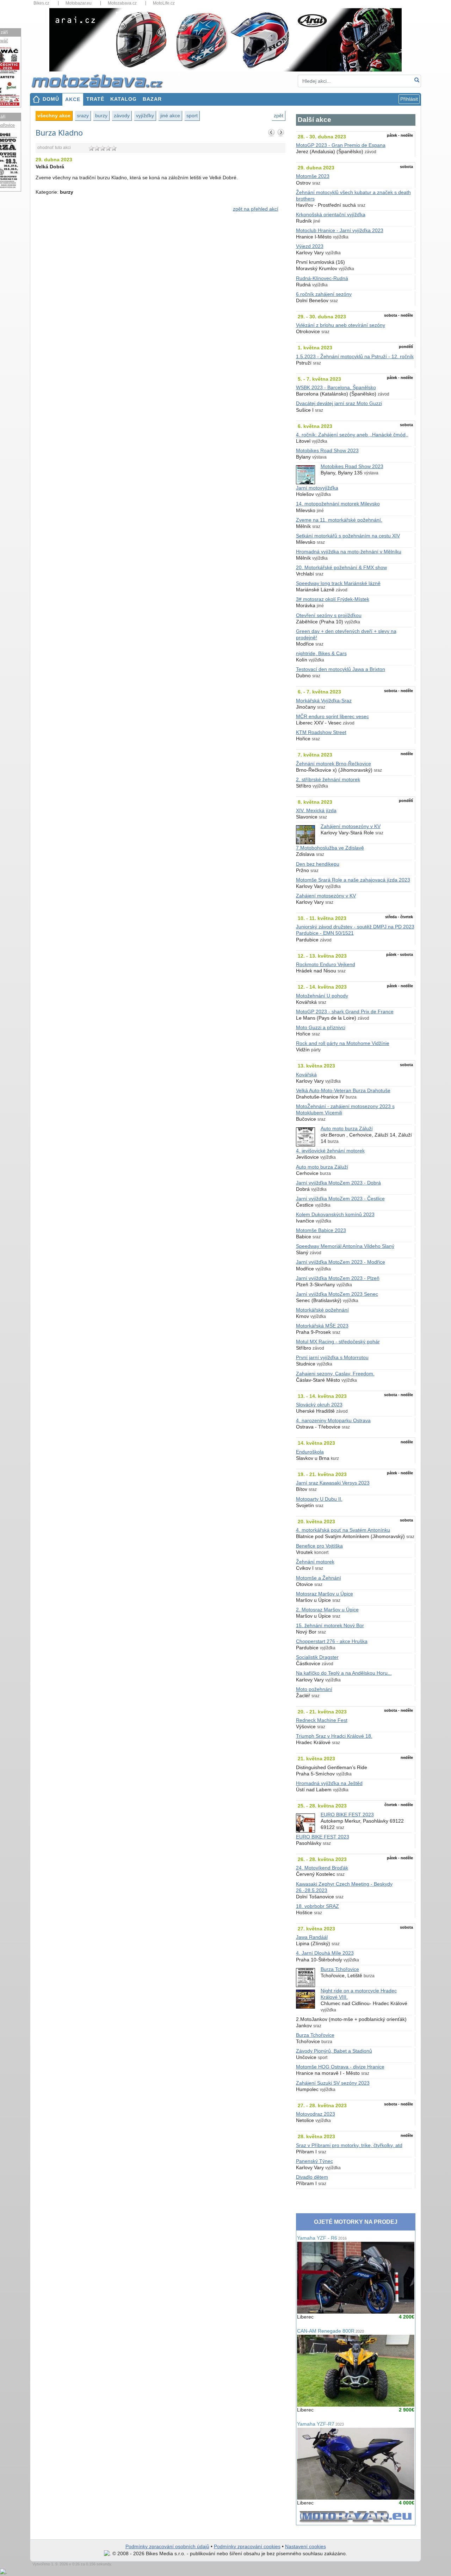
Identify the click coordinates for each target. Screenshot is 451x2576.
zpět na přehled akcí (256, 209)
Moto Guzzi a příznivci (321, 1028)
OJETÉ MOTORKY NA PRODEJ (356, 2222)
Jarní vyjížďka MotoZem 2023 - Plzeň (338, 1278)
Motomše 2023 (313, 176)
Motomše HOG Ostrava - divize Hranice (340, 2067)
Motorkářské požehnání (322, 1310)
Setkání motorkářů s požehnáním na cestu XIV (348, 536)
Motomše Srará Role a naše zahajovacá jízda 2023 (353, 880)
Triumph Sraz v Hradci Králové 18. (334, 1736)
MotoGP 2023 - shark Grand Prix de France (345, 1012)
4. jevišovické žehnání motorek (330, 1151)
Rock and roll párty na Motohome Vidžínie (343, 1043)
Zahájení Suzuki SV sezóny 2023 (333, 2083)
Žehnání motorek (315, 1562)
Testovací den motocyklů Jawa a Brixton (341, 669)
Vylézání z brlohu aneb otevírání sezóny (341, 325)
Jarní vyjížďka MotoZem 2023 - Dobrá (338, 1183)
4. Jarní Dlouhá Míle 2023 (325, 1953)
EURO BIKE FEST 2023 (347, 1815)
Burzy (101, 116)
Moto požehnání (314, 1689)
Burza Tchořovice (340, 1969)
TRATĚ (95, 99)
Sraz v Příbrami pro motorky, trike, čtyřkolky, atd (349, 2145)
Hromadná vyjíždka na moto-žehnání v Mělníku (349, 552)
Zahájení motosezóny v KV (351, 826)
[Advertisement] (160, 278)
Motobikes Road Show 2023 (327, 451)
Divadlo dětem (312, 2177)
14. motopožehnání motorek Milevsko (338, 504)
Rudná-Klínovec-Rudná (322, 278)
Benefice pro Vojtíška (319, 1546)
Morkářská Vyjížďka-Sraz (324, 701)
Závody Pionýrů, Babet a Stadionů (334, 2051)
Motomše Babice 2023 (321, 1230)
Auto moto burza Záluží (347, 1129)
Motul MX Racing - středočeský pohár (338, 1342)
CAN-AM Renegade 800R (330, 2331)
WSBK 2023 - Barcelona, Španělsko (336, 388)
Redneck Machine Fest (322, 1720)
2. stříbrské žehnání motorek (328, 780)
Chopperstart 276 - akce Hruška (332, 1641)
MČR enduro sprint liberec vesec (332, 717)
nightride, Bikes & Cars (321, 654)
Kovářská (306, 1075)
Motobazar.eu (79, 3)
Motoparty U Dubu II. (319, 1499)
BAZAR (152, 99)
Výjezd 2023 (310, 246)
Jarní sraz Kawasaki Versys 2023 (333, 1483)
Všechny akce (54, 116)
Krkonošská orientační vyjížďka (331, 215)
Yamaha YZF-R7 (320, 2424)
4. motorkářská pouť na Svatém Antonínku (343, 1530)
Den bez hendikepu (318, 864)
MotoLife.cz (164, 3)
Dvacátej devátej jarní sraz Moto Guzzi (339, 403)
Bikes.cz (41, 3)
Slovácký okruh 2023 (319, 1405)
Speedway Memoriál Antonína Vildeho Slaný (345, 1246)
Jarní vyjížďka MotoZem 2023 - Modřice (341, 1262)
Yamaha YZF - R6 (322, 2238)
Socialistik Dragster (317, 1657)
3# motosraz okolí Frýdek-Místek (333, 599)
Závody (122, 116)
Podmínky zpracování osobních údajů (167, 2547)
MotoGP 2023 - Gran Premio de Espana (341, 145)
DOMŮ (51, 99)
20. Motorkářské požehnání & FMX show (341, 568)
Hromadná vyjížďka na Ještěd (329, 1783)
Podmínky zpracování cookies (247, 2547)
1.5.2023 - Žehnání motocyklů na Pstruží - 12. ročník (355, 357)
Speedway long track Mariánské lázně (338, 583)
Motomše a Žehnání (319, 1578)
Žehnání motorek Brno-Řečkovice (333, 764)
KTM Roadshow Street (321, 732)
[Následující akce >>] (281, 132)
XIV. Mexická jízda (316, 811)
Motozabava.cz (122, 3)
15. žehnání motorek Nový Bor (330, 1626)
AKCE (73, 99)
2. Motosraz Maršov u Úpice (327, 1610)
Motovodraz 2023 (316, 2114)
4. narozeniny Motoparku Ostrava (333, 1421)
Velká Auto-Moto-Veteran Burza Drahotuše (343, 1091)
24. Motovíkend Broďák (322, 1868)
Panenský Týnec (314, 2161)
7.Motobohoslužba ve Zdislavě (330, 848)
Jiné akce (170, 116)
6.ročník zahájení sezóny (324, 294)
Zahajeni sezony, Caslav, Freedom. (335, 1374)
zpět (279, 116)
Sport (192, 116)
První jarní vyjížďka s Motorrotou (332, 1358)
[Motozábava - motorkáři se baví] (101, 81)
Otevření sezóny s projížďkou (329, 615)
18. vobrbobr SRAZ (317, 1906)
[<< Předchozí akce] (272, 132)
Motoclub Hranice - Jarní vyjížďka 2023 (340, 231)
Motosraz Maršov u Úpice (325, 1594)
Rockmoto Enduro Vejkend (326, 965)
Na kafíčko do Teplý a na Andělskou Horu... (344, 1673)
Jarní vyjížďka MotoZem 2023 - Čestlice (340, 1199)
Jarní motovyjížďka (317, 488)
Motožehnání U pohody (322, 996)
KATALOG (123, 99)
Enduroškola (310, 1452)
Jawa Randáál (312, 1937)
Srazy (83, 116)
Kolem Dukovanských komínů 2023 (335, 1215)
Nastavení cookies (305, 2547)
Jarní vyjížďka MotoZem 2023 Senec (337, 1294)
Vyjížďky (145, 116)
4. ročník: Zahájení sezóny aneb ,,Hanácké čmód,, (352, 435)
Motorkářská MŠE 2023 (322, 1326)
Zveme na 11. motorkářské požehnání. (339, 520)
